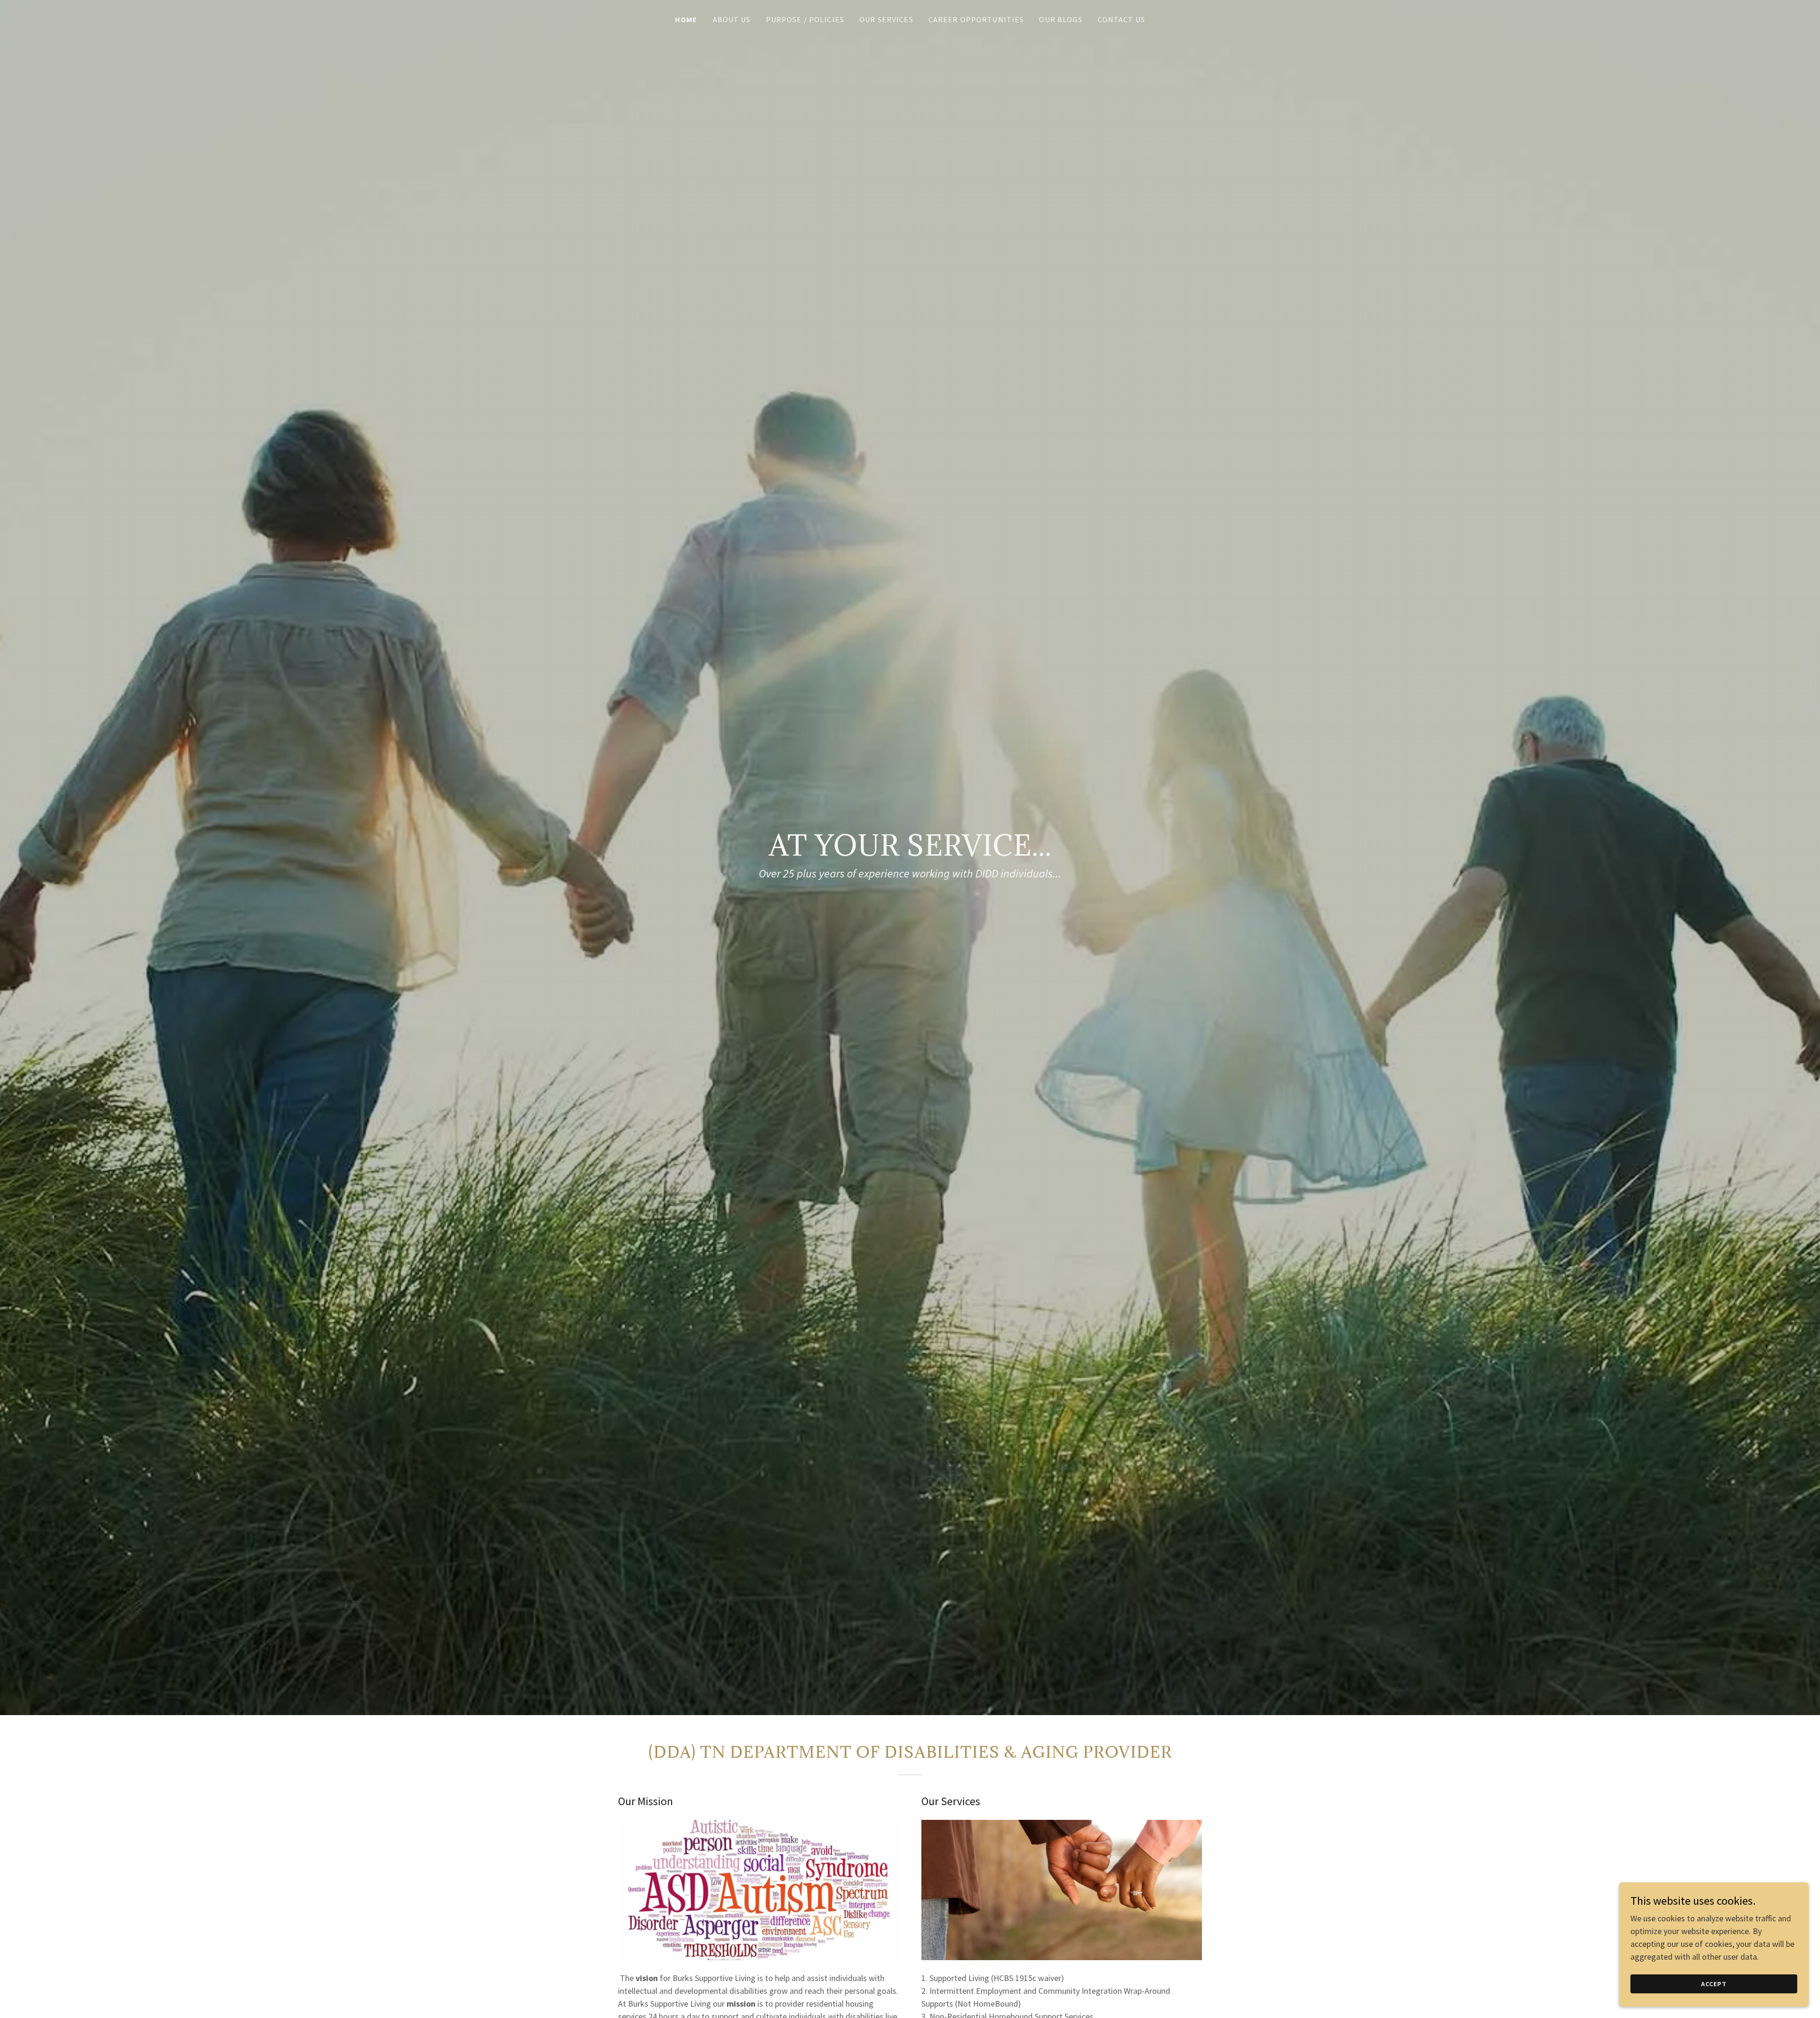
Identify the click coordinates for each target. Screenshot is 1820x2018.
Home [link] (686, 19)
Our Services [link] (886, 19)
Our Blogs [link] (1060, 19)
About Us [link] (732, 19)
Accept (1714, 1984)
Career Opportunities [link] (976, 19)
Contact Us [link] (1121, 19)
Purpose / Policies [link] (805, 19)
